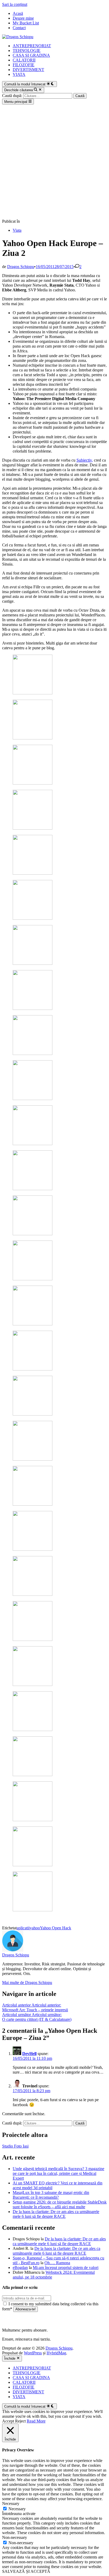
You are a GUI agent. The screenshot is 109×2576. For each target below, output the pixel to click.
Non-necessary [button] (15, 2537)
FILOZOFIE (24, 65)
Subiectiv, (85, 460)
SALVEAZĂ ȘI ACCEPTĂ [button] (26, 2571)
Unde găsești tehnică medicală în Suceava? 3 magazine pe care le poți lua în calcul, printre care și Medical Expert (58, 2173)
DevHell (29, 2054)
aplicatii (23, 1928)
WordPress (33, 2353)
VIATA (19, 74)
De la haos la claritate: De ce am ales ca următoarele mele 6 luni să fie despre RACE (56, 2214)
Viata (17, 230)
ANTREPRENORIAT (32, 46)
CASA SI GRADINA (31, 55)
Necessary (17, 2509)
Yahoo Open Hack (56, 1928)
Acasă (18, 13)
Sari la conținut (15, 4)
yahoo (35, 1928)
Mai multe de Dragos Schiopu (27, 1983)
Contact (19, 28)
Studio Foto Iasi (15, 2146)
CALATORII (24, 60)
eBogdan (20, 2268)
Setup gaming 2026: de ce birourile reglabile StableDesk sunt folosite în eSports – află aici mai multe (60, 2204)
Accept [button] (8, 2421)
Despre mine (23, 18)
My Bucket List (26, 23)
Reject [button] (20, 2421)
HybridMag (56, 2353)
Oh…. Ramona (57, 2263)
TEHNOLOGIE (27, 51)
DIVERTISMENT (28, 70)
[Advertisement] (54, 162)
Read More (36, 2421)
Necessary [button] (11, 2503)
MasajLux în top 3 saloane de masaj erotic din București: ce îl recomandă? (51, 2195)
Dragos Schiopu (21, 267)
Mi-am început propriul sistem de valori (66, 2268)
